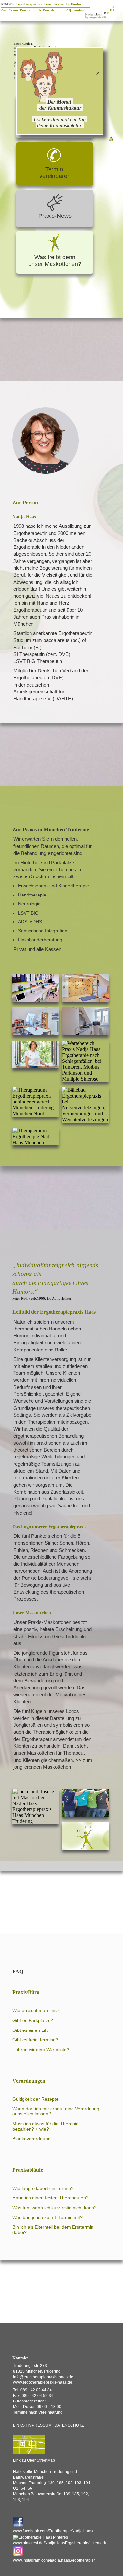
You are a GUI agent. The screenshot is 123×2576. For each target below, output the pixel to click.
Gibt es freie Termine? (35, 2040)
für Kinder (73, 4)
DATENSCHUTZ (69, 2425)
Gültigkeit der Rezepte (36, 2099)
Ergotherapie (26, 4)
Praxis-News (55, 216)
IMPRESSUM (40, 2425)
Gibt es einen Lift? (31, 2030)
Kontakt (79, 10)
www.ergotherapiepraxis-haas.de (43, 2382)
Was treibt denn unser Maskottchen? (55, 261)
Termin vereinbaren (55, 173)
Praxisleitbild (53, 10)
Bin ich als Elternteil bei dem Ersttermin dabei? (53, 2230)
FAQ (68, 10)
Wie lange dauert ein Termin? (43, 2188)
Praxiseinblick (31, 10)
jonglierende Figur (41, 1653)
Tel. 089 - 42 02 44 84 (32, 2390)
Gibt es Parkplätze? (33, 2020)
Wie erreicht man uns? (36, 2010)
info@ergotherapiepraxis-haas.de (43, 2377)
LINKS (19, 2425)
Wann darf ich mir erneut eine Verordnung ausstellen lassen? (56, 2111)
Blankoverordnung (31, 2139)
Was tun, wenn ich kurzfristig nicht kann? (55, 2208)
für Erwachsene (51, 4)
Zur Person (10, 10)
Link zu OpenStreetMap (34, 2460)
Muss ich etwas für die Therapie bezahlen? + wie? (46, 2126)
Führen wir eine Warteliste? (41, 2050)
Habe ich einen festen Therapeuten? (51, 2198)
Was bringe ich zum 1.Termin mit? (48, 2217)
